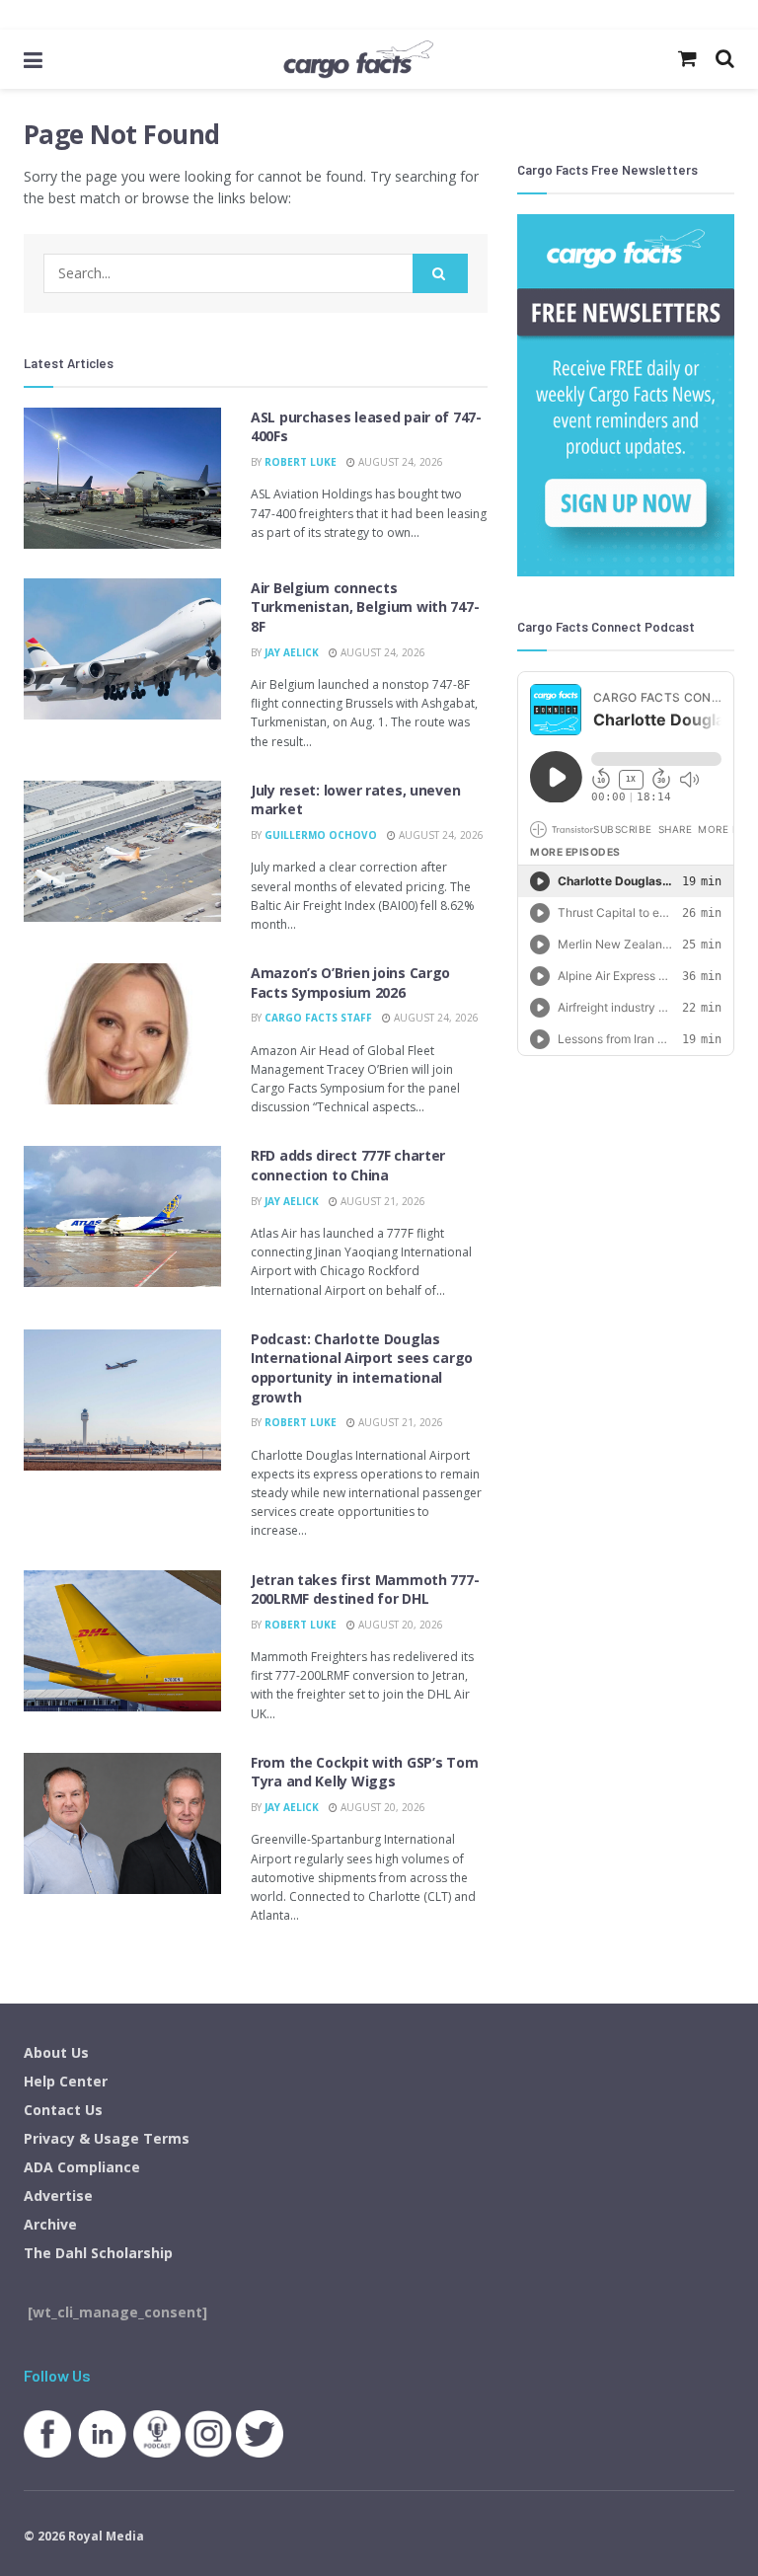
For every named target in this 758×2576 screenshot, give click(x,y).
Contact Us (63, 2110)
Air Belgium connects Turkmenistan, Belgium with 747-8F (365, 607)
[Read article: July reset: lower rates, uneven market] (122, 851)
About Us (56, 2052)
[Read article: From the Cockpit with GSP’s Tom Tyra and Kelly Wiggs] (122, 1823)
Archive (50, 2224)
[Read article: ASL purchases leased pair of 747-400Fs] (122, 478)
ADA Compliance (82, 2167)
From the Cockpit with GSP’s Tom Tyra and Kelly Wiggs (364, 1772)
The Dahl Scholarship (98, 2253)
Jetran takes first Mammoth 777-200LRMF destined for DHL (365, 1590)
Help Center (66, 2081)
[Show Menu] (33, 59)
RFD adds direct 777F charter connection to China (348, 1165)
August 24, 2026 (399, 462)
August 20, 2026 (399, 1625)
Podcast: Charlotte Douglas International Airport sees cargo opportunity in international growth (362, 1368)
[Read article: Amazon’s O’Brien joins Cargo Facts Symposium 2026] (122, 1034)
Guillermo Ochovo (321, 835)
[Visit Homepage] (358, 59)
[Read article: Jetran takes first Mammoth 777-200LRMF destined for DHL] (122, 1641)
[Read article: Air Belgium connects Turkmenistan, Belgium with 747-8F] (122, 649)
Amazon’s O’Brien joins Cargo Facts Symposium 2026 (350, 983)
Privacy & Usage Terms (107, 2138)
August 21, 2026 (381, 1201)
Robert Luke (301, 462)
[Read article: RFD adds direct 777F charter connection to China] (122, 1216)
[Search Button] (440, 273)
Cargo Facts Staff (318, 1018)
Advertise (58, 2196)
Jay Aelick (292, 652)
